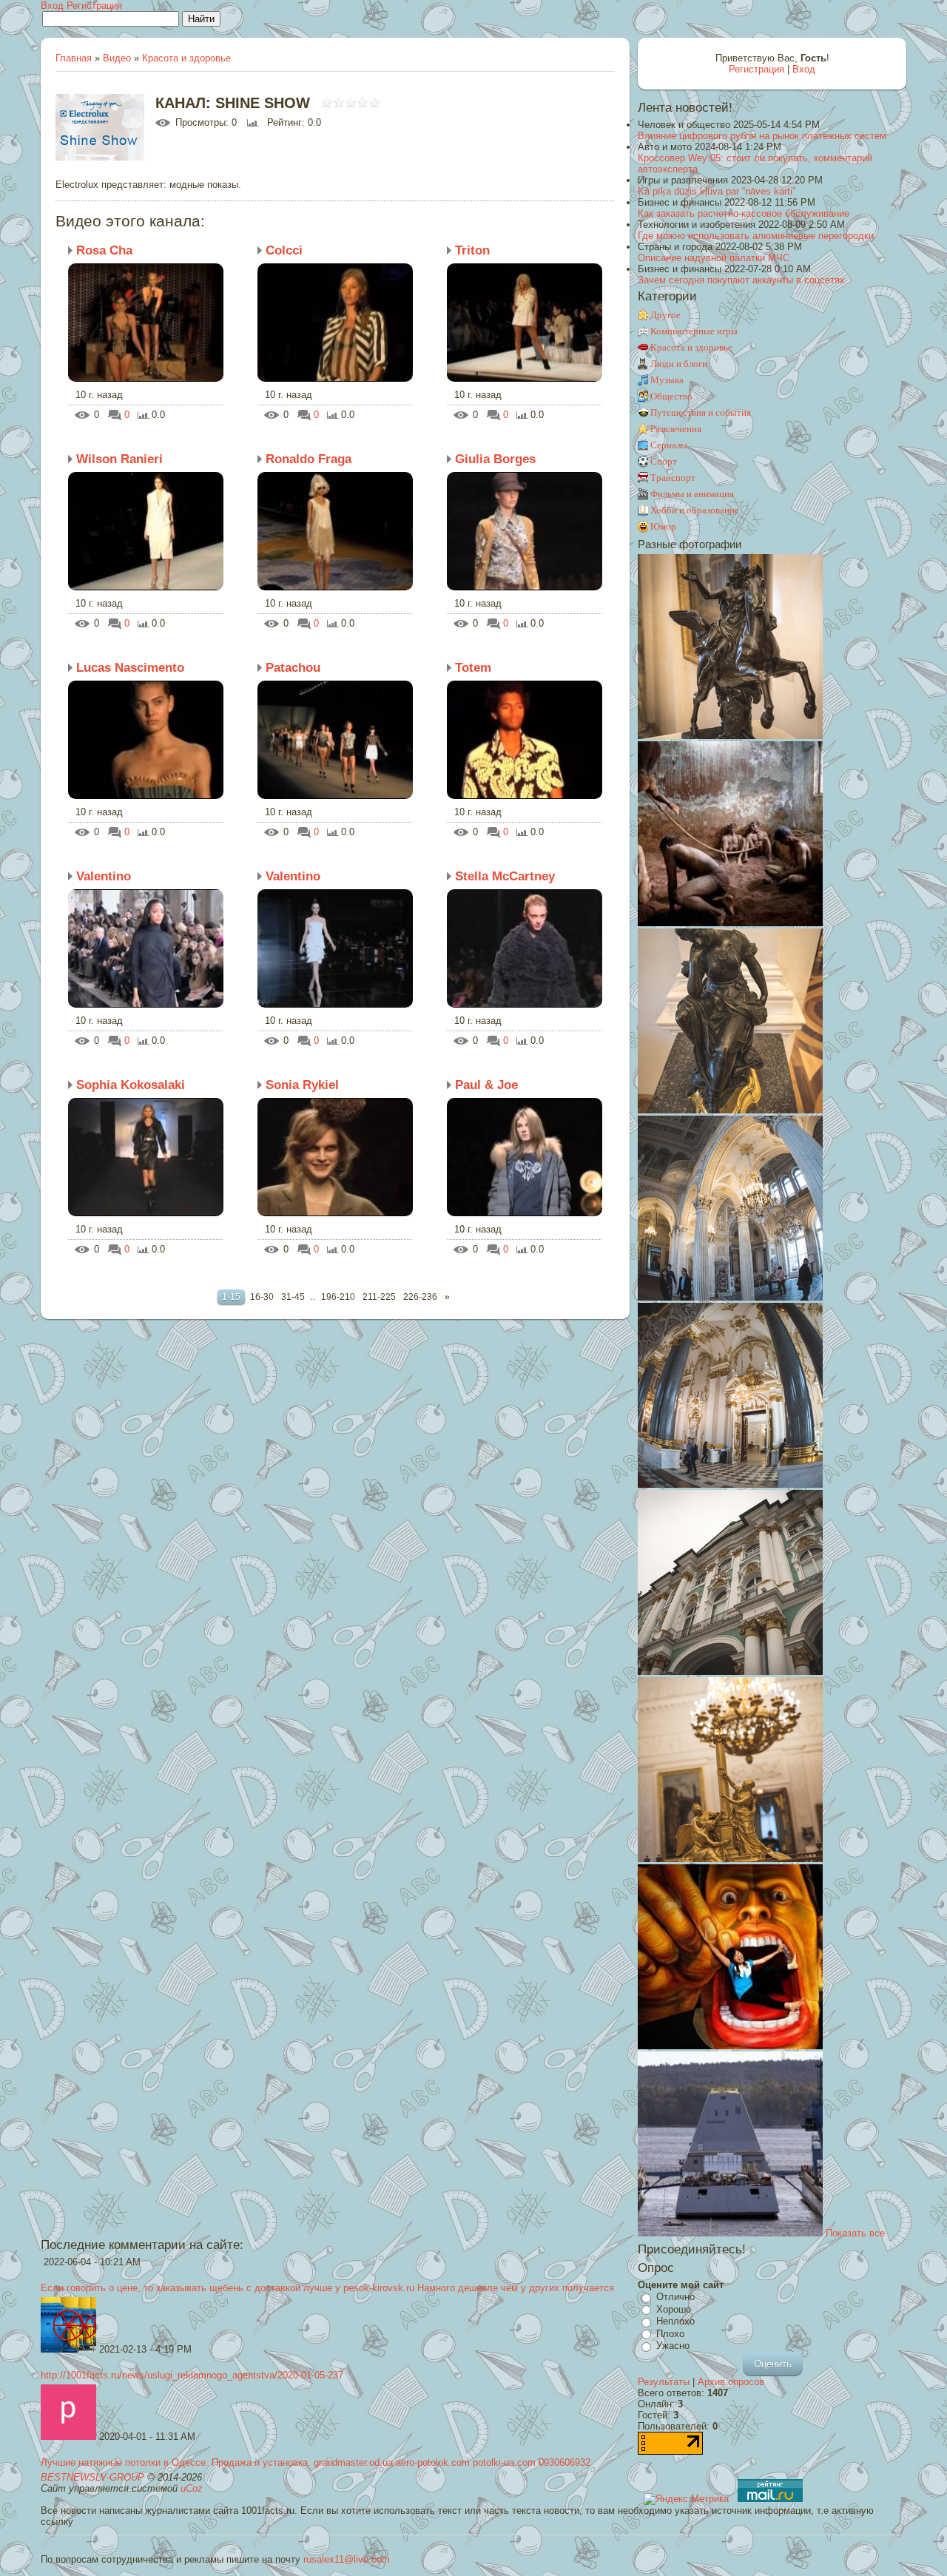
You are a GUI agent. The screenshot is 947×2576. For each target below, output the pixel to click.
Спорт (664, 461)
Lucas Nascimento (130, 668)
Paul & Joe (486, 1085)
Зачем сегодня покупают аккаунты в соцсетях (741, 280)
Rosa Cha (104, 250)
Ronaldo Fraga (309, 459)
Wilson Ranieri (119, 459)
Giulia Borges (495, 459)
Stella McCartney (505, 876)
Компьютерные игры (694, 331)
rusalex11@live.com (347, 2559)
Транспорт (673, 478)
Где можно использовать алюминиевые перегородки (756, 236)
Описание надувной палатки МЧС (714, 258)
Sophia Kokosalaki (131, 1085)
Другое (665, 315)
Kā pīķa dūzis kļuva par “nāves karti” (717, 191)
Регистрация (94, 6)
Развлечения (676, 429)
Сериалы (669, 445)
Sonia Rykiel (302, 1085)
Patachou (293, 668)
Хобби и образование (695, 510)
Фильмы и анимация (692, 494)
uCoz (192, 2488)
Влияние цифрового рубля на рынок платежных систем (762, 136)
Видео (117, 58)
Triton (472, 250)
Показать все (855, 2233)
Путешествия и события (701, 412)
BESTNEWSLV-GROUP (92, 2477)
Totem (473, 668)
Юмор (663, 526)
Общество (671, 396)
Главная (74, 58)
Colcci (284, 250)
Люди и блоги (679, 364)
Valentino (104, 876)
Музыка (667, 380)
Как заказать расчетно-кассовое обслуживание (744, 213)
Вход (52, 6)
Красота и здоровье (186, 58)
